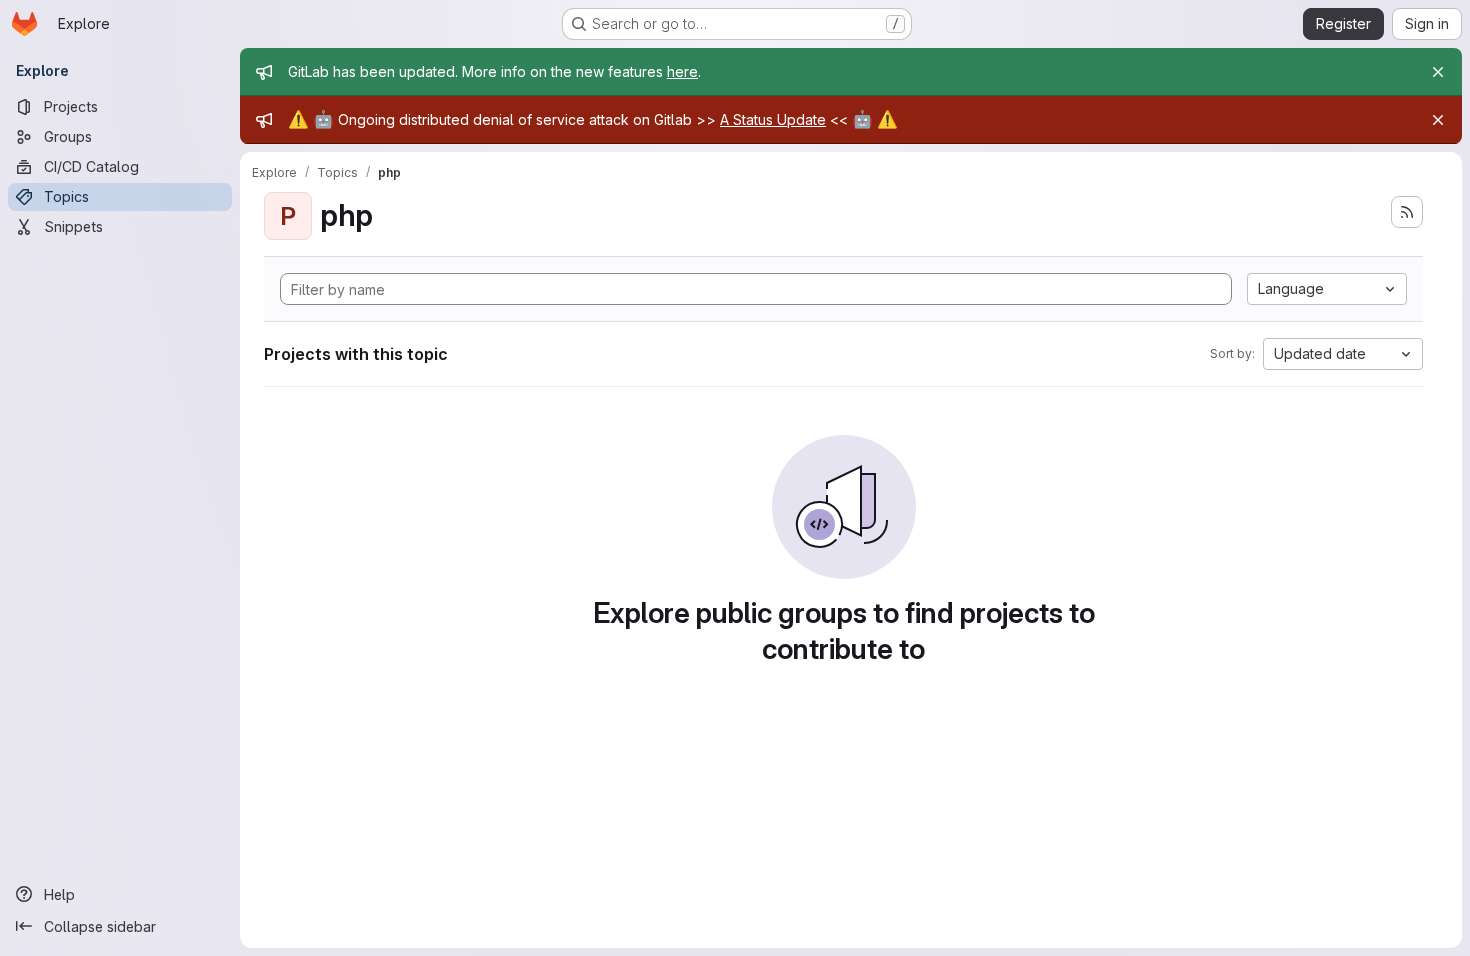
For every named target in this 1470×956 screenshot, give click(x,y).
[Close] (1438, 72)
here (682, 71)
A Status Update (773, 119)
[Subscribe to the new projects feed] (1407, 212)
